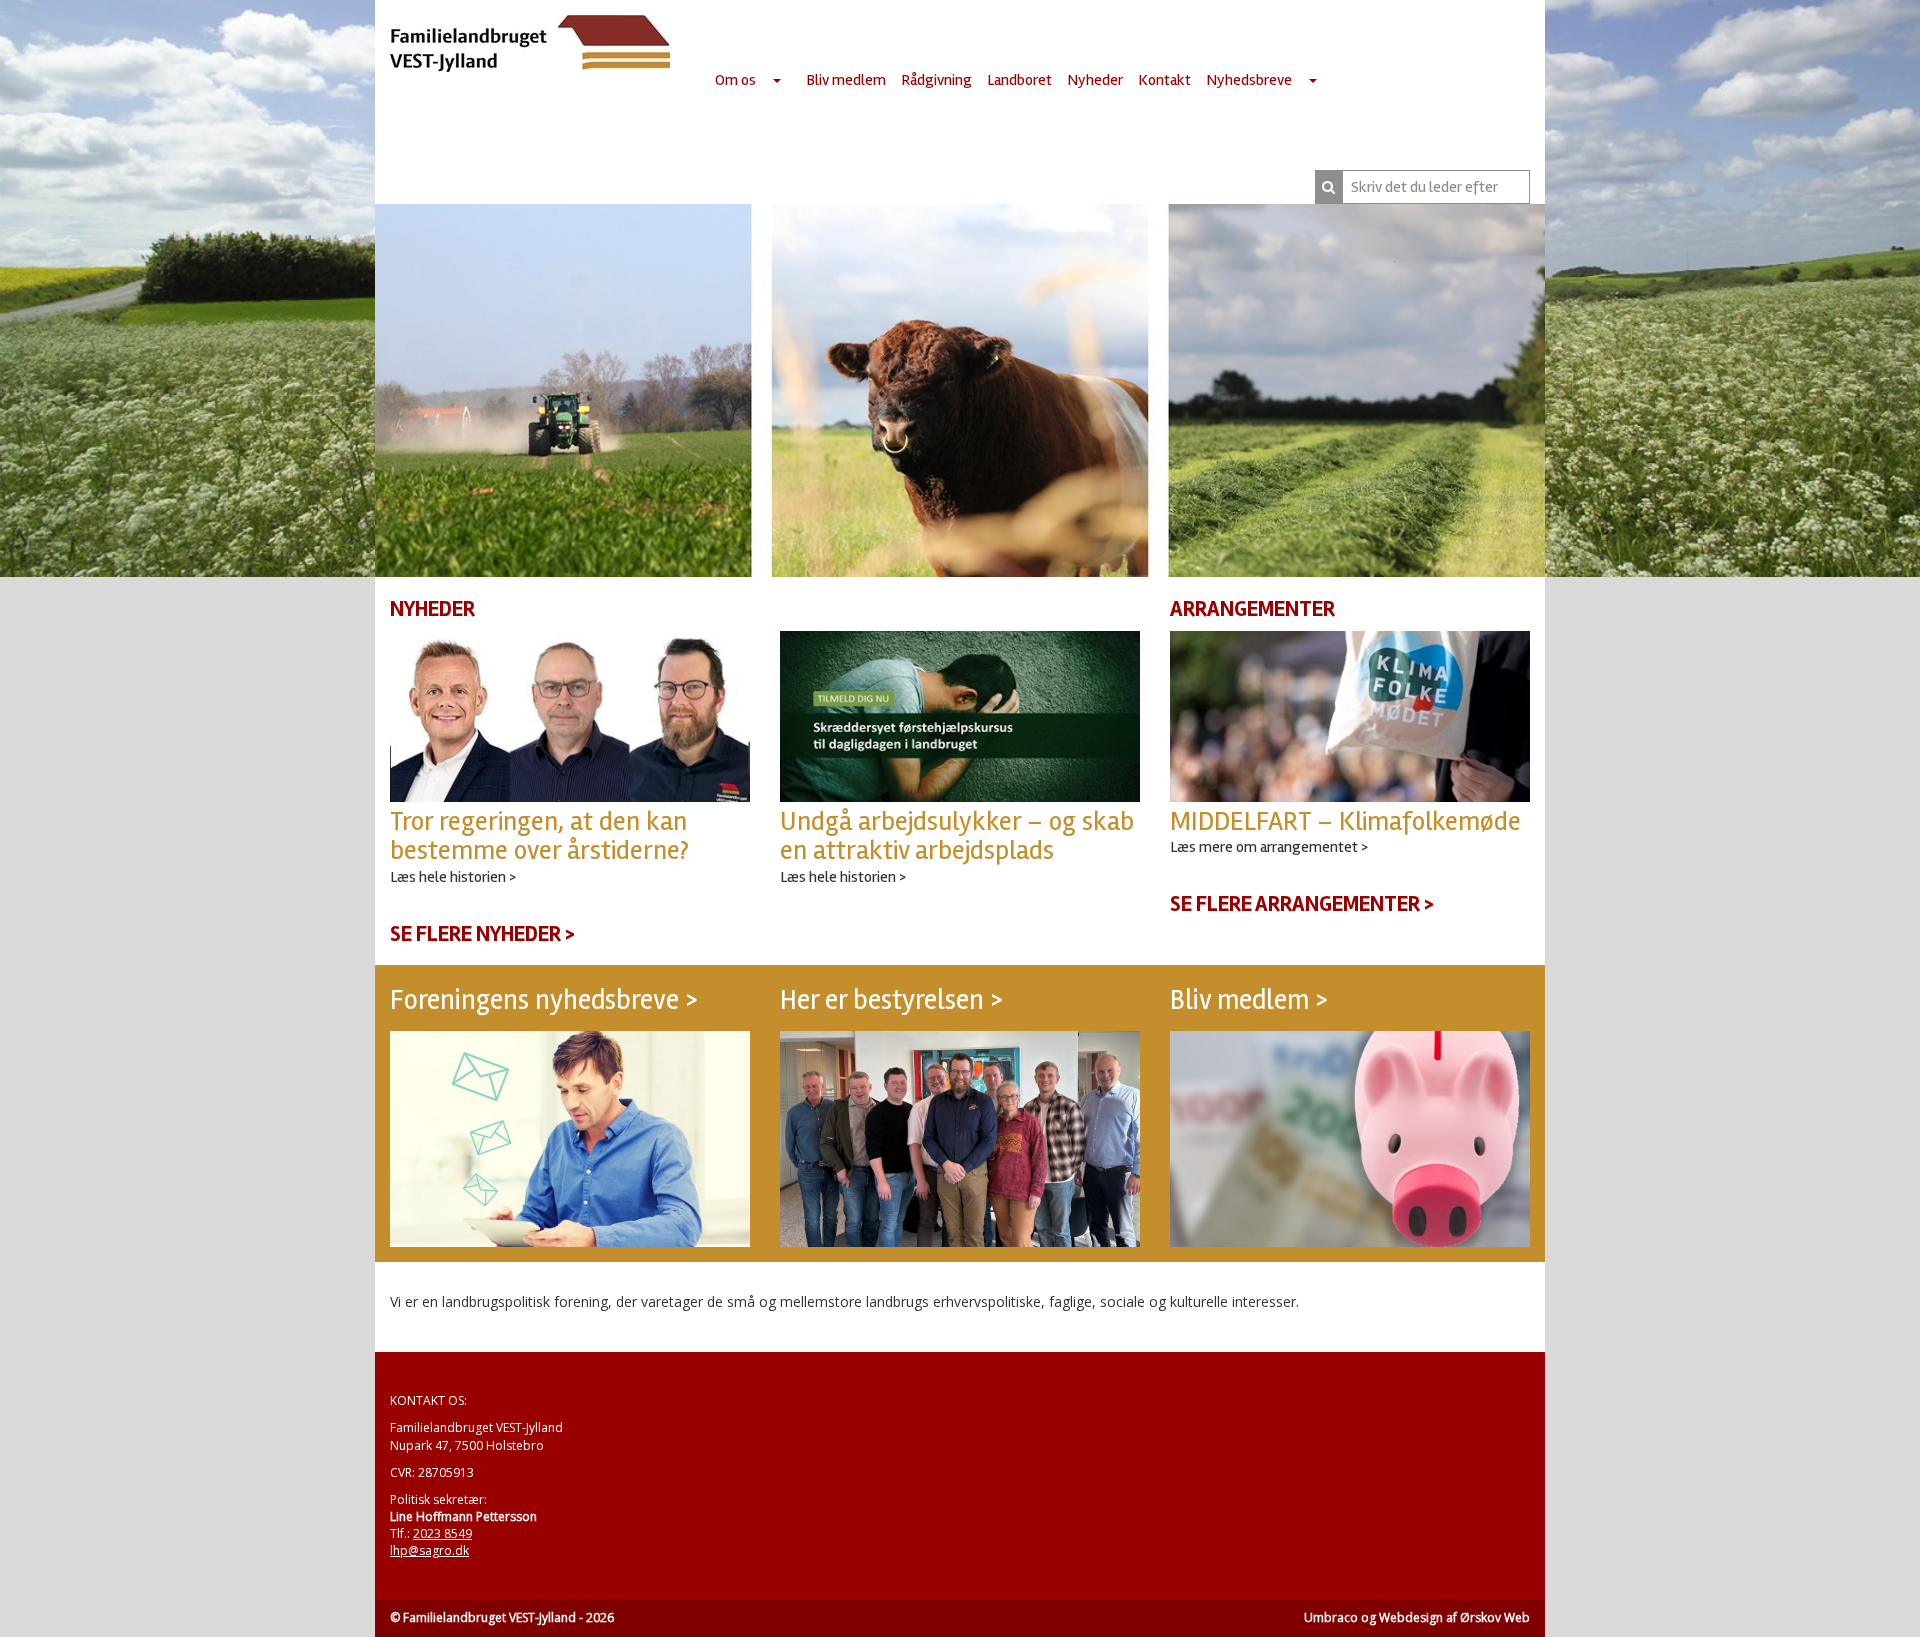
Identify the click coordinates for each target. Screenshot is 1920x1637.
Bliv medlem (846, 80)
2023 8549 (442, 1533)
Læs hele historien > (453, 877)
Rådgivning (936, 80)
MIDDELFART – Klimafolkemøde (1345, 821)
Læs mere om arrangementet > (1269, 847)
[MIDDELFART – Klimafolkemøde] (1350, 716)
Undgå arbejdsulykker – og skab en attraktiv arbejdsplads (957, 836)
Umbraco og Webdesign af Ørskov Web (1417, 1617)
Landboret (1019, 80)
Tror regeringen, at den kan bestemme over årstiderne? (539, 836)
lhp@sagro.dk (429, 1550)
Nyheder (1095, 80)
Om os (735, 80)
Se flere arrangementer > (1302, 904)
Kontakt (1164, 80)
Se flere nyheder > (482, 934)
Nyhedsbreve (1249, 80)
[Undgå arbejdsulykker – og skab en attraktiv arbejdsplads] (960, 716)
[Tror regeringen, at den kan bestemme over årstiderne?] (570, 716)
